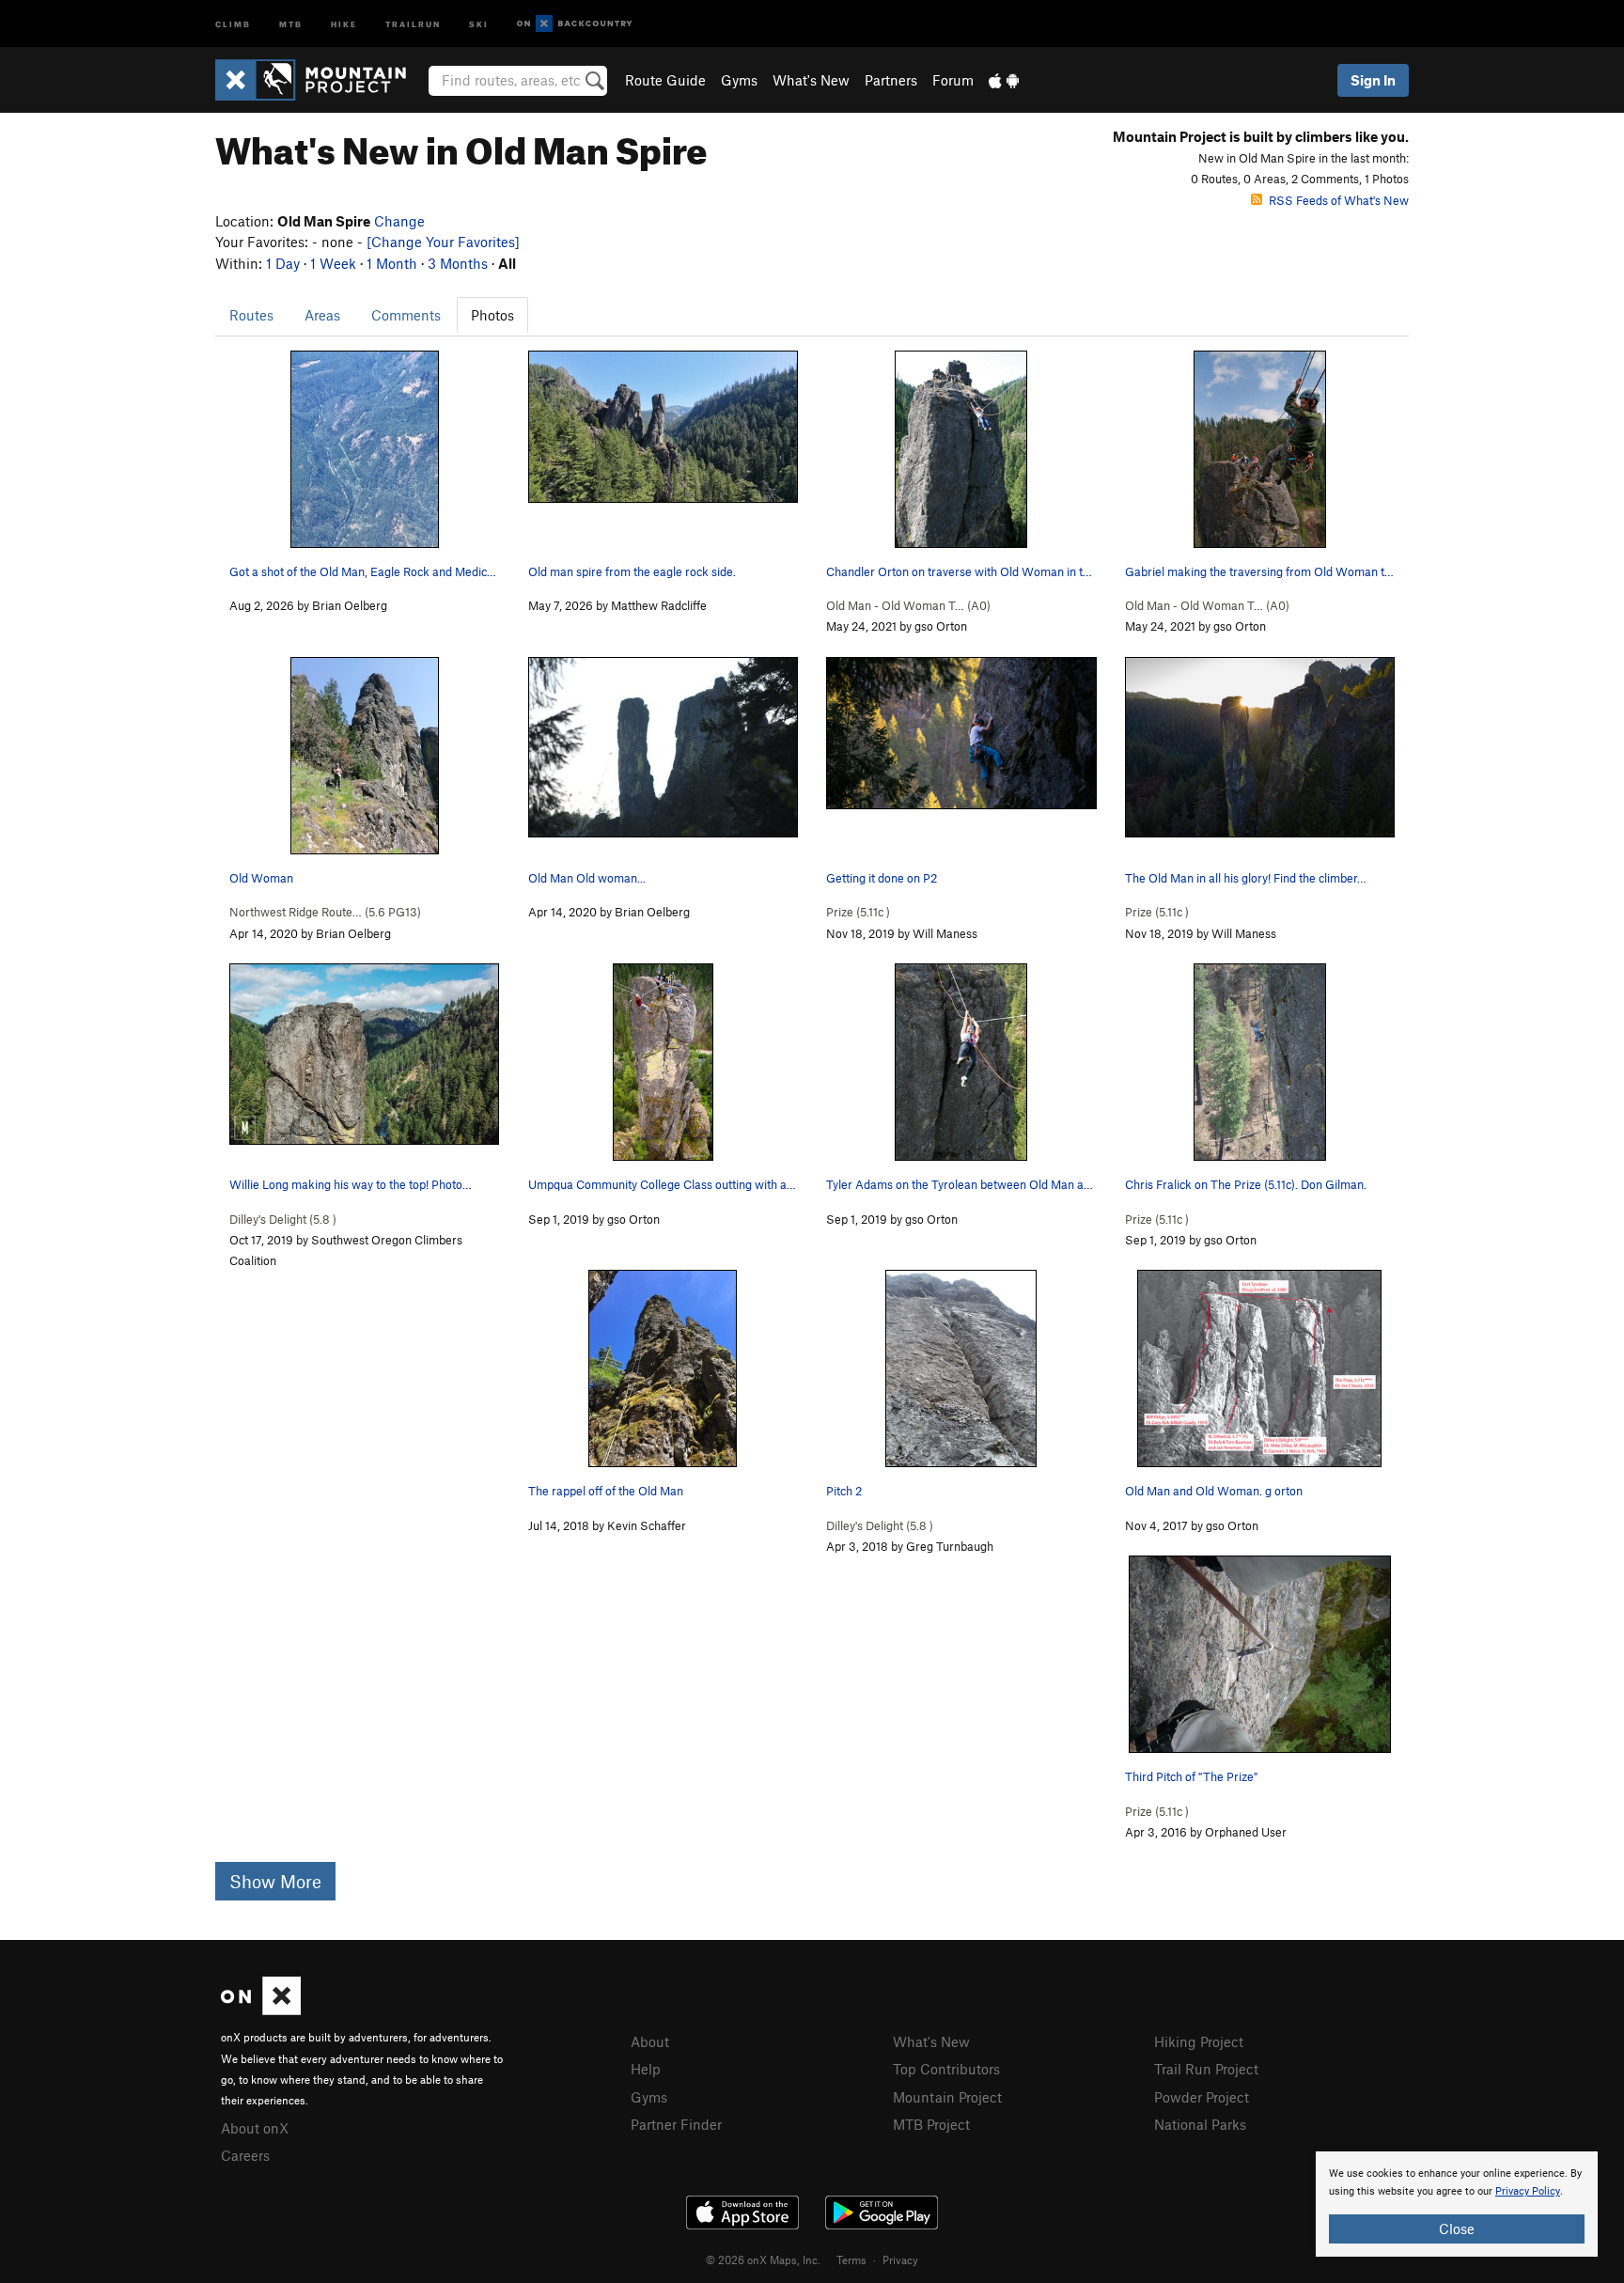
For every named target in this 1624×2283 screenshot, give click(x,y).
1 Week (333, 263)
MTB (291, 23)
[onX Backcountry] (575, 24)
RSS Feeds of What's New (1339, 200)
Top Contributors (946, 2069)
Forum (953, 80)
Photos (492, 315)
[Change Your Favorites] (443, 242)
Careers (245, 2155)
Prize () (858, 912)
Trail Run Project (1206, 2069)
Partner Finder (676, 2124)
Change (399, 221)
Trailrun (413, 23)
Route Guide (665, 80)
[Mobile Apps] (1004, 80)
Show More (275, 1881)
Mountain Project (947, 2097)
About (650, 2041)
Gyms (739, 80)
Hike (344, 23)
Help (646, 2069)
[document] (1457, 2204)
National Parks (1200, 2124)
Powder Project (1202, 2097)
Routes (251, 315)
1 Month (392, 263)
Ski (479, 23)
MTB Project (931, 2124)
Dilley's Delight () (283, 1219)
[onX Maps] (261, 2009)
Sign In (1373, 80)
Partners (891, 80)
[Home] (320, 80)
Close (1457, 2228)
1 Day (283, 263)
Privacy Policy (1528, 2191)
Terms (851, 2260)
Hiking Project (1199, 2041)
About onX (255, 2128)
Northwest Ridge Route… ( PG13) (325, 912)
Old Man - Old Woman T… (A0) (908, 605)
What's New (811, 80)
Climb (233, 23)
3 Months (458, 263)
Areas (322, 315)
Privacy (900, 2260)
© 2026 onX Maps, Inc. (763, 2260)
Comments (406, 315)
